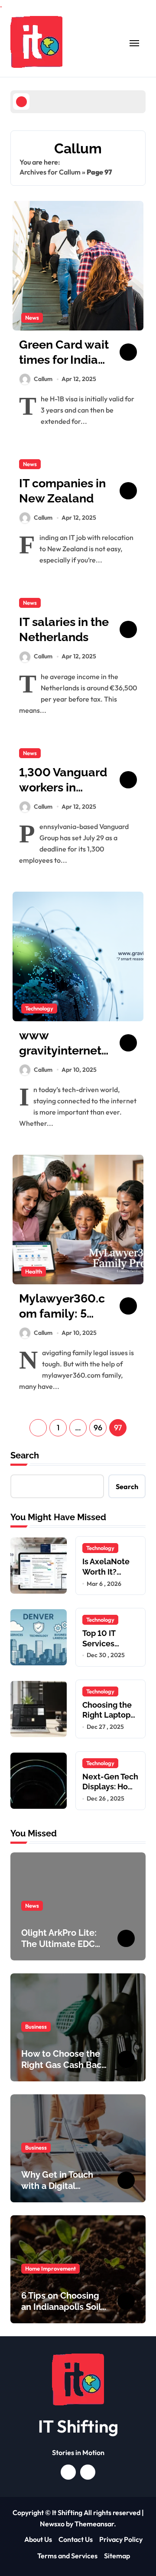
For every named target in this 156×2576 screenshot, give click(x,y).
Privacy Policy (121, 2539)
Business (36, 2026)
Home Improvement (50, 2268)
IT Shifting (78, 2426)
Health (34, 1271)
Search (25, 1455)
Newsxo (52, 2524)
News (32, 318)
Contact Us (76, 2539)
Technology (39, 1008)
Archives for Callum (50, 172)
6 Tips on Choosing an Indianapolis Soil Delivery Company (61, 2307)
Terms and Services (67, 2556)
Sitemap (117, 2556)
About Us (38, 2539)
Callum (43, 379)
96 (98, 1428)
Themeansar (94, 2524)
